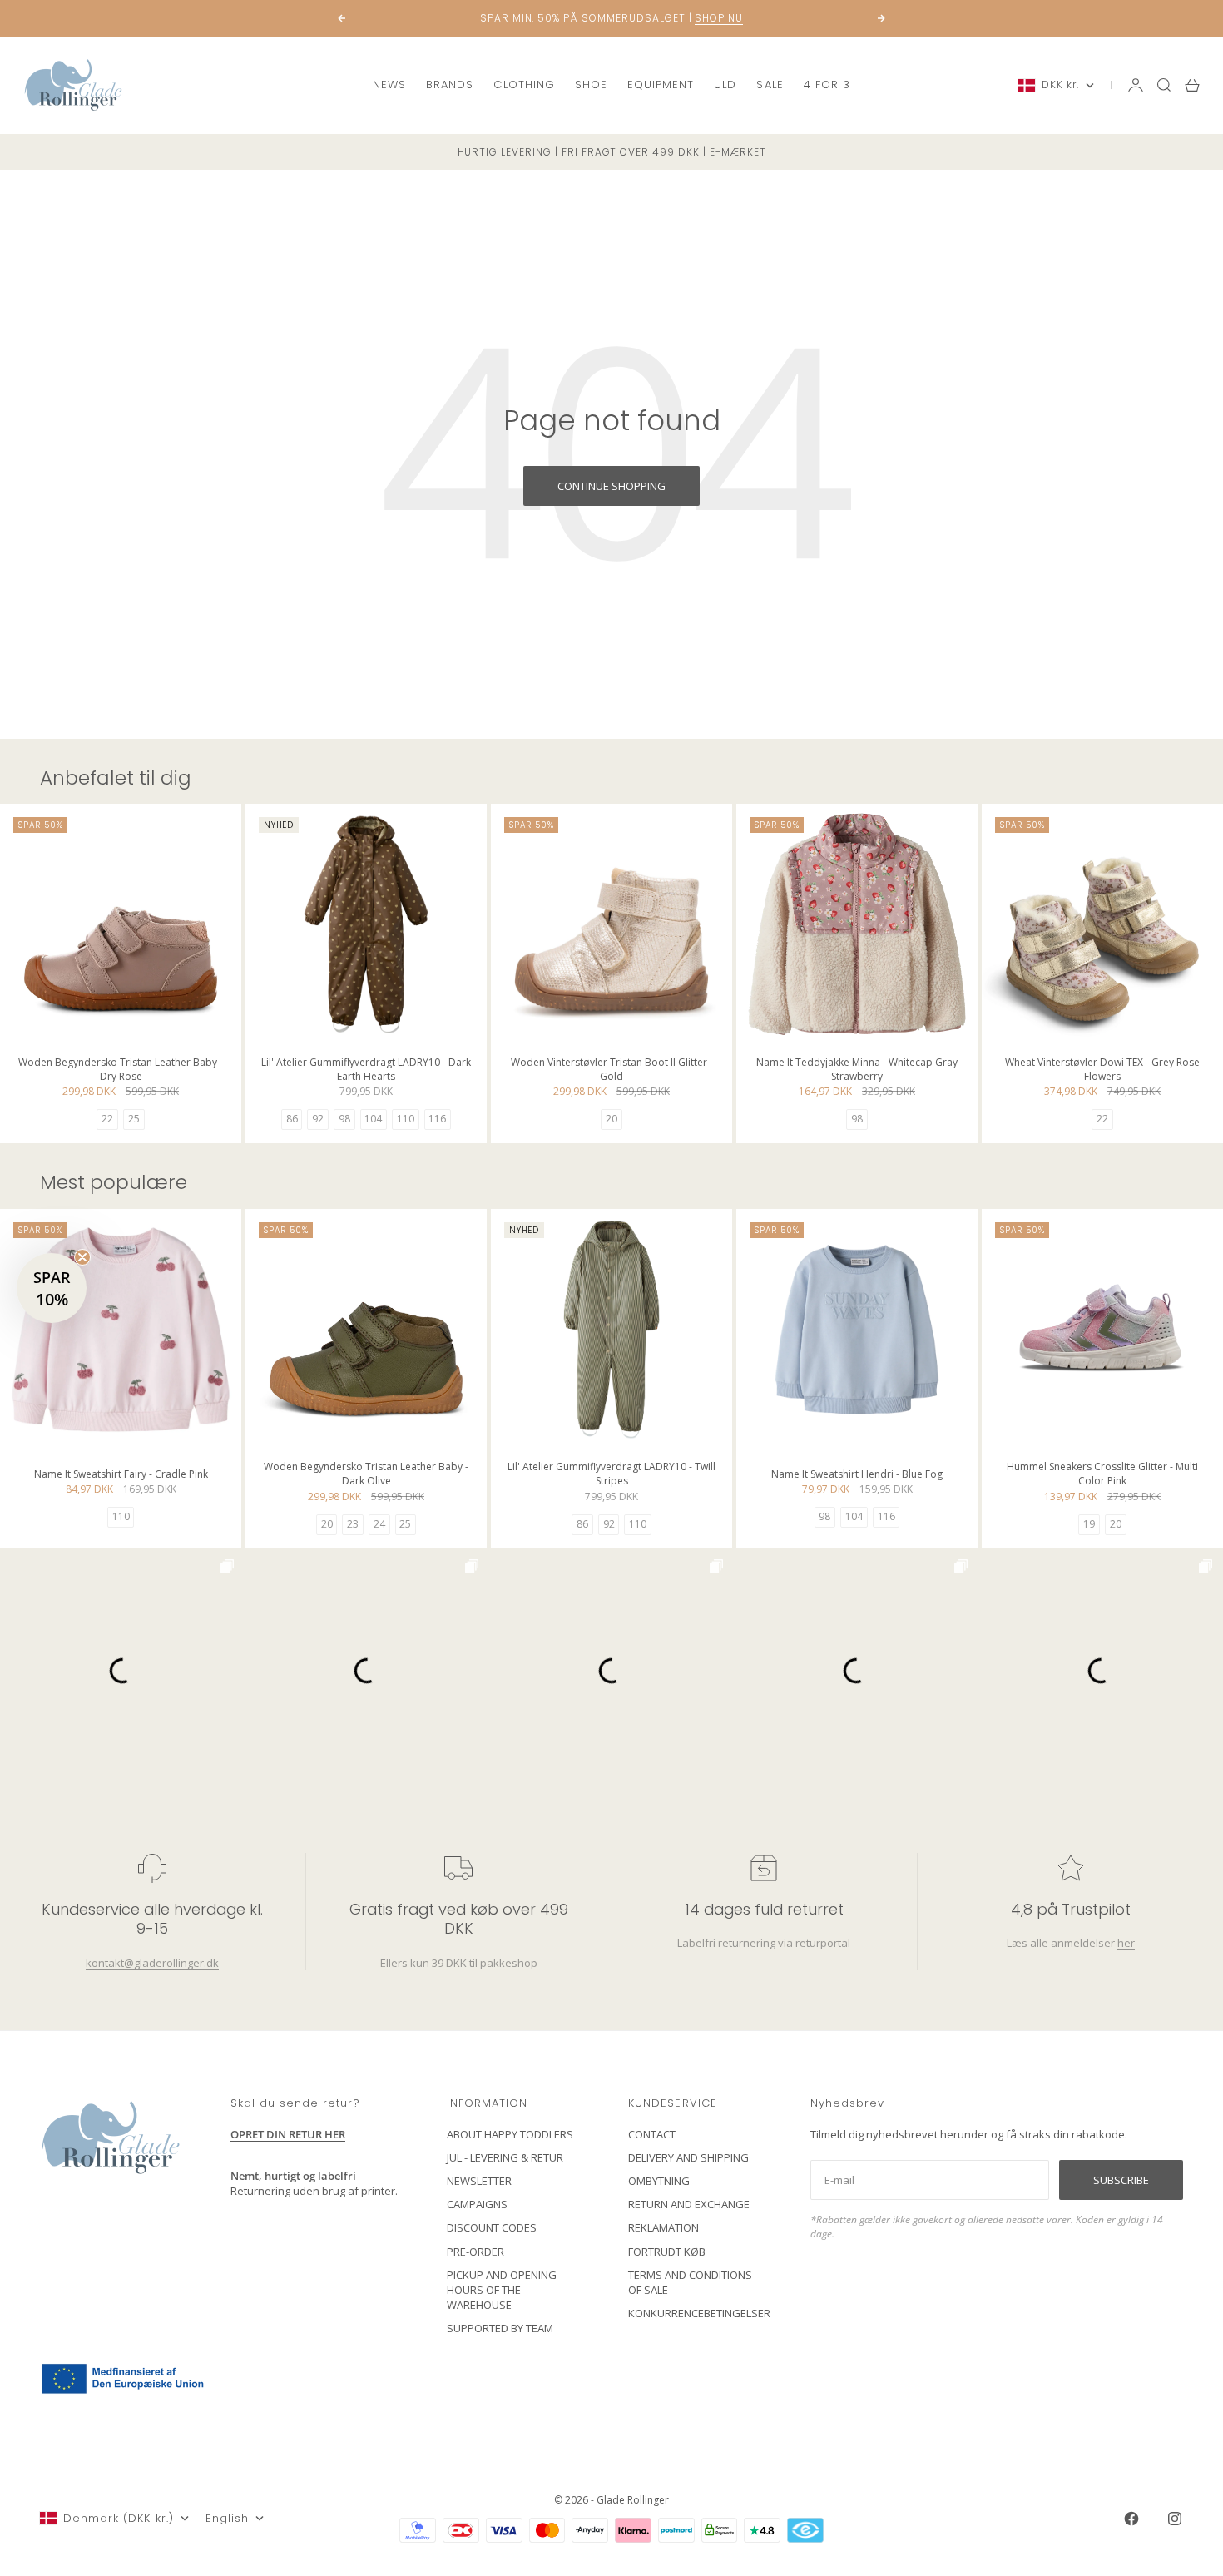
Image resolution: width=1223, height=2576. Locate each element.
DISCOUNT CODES (492, 2227)
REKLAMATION (663, 2227)
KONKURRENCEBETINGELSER (699, 2313)
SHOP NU (719, 11)
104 (373, 1119)
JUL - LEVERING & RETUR (505, 2157)
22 (107, 1119)
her (1125, 1943)
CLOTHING (524, 84)
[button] (52, 1288)
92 (318, 1119)
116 (437, 1119)
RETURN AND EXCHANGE (689, 2204)
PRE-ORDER (475, 2252)
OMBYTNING (659, 2181)
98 (344, 1119)
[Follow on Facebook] (1131, 2519)
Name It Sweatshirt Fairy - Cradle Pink (121, 1476)
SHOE (591, 84)
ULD (725, 84)
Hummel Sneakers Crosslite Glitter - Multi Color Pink (1102, 1476)
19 (1089, 1524)
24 (379, 1524)
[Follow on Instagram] (1175, 2519)
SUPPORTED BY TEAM (500, 2328)
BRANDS (450, 84)
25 (134, 1119)
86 (292, 1119)
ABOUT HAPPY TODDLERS (510, 2134)
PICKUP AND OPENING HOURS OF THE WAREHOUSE (502, 2290)
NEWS (389, 84)
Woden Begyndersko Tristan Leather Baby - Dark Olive (366, 1476)
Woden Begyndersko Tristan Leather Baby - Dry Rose (121, 1070)
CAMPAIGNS (477, 2204)
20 (611, 1119)
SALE (770, 84)
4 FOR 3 (827, 84)
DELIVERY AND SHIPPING (688, 2157)
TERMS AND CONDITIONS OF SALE (690, 2282)
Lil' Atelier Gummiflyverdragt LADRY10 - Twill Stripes (611, 1476)
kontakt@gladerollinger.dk (152, 1963)
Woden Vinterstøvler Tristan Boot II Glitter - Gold (612, 1070)
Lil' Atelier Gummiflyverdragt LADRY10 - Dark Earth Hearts (366, 1070)
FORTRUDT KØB (667, 2252)
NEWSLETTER (479, 2181)
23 (353, 1524)
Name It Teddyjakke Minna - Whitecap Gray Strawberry (857, 1070)
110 (406, 1119)
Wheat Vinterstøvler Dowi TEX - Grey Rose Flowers (1102, 1070)
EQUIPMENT (661, 84)
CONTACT (652, 2134)
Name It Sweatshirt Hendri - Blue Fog (857, 1476)
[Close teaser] (82, 1257)
